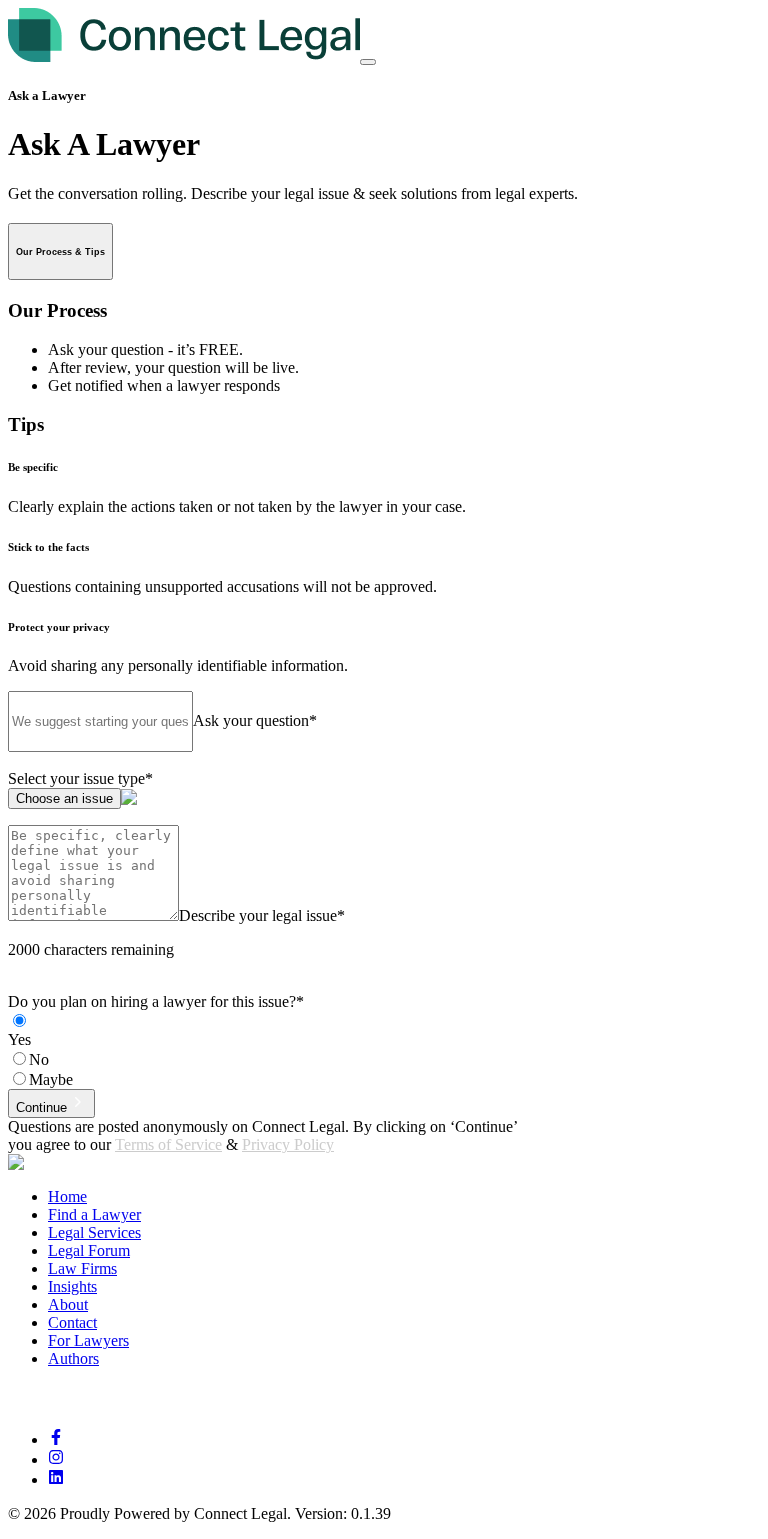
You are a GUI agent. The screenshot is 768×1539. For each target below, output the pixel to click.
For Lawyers (88, 1340)
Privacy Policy (288, 1144)
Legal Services (94, 1232)
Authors (73, 1358)
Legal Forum (89, 1250)
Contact (72, 1322)
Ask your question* (255, 720)
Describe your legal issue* (262, 915)
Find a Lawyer (94, 1214)
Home (67, 1196)
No (39, 1059)
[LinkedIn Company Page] (56, 1479)
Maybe (51, 1079)
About (68, 1304)
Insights (72, 1286)
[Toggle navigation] (368, 62)
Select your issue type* (80, 778)
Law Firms (82, 1268)
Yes (19, 1039)
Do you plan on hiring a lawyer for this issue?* (156, 1001)
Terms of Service (168, 1144)
